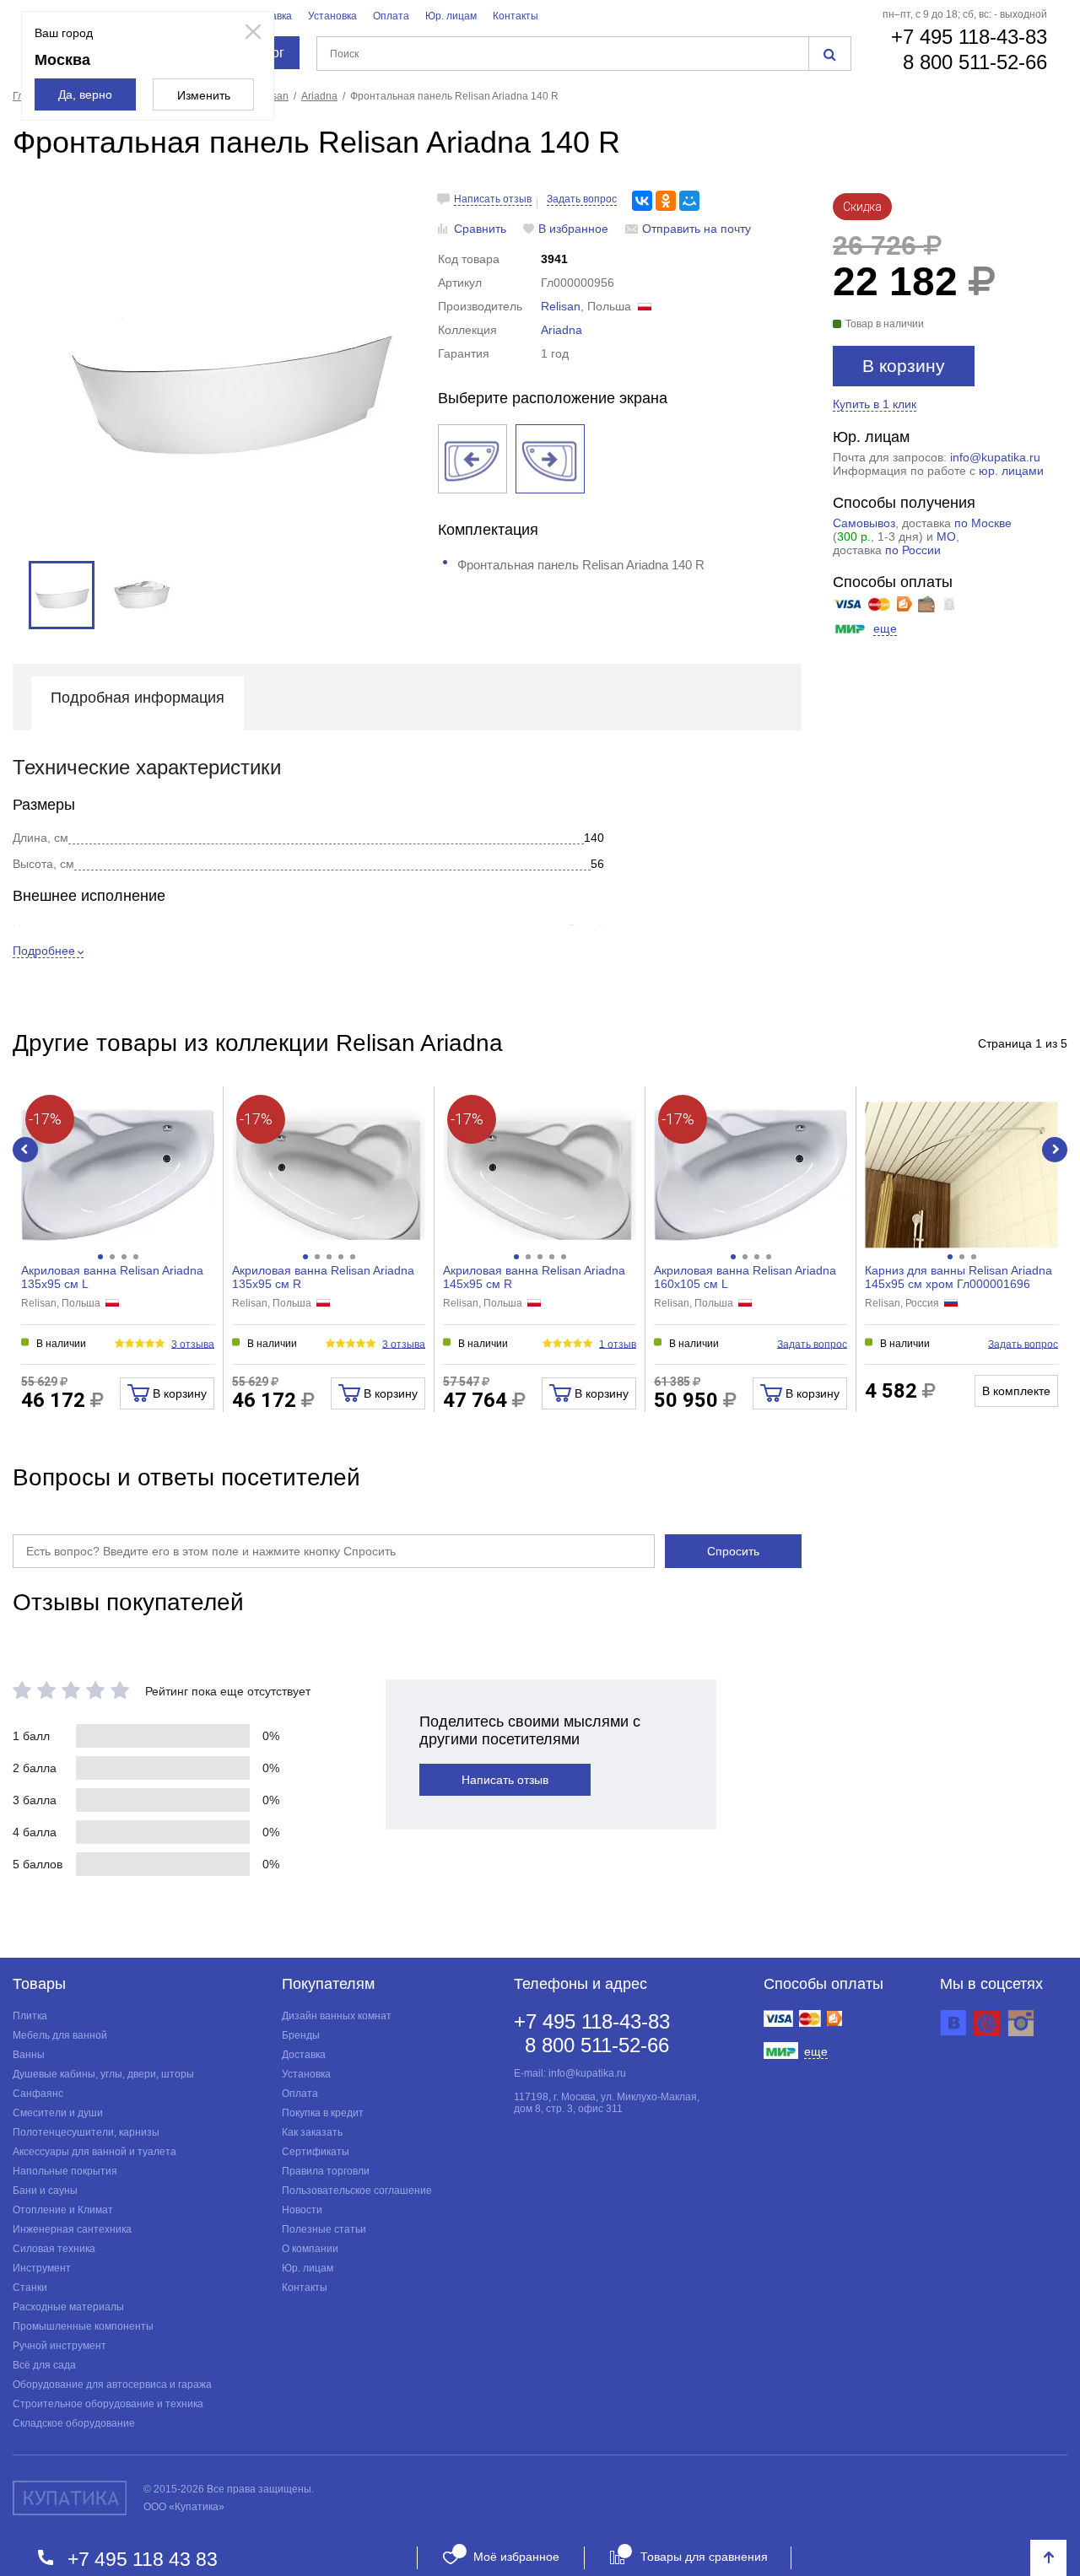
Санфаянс (38, 2094)
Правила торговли (326, 2171)
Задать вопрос (582, 199)
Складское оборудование (74, 2423)
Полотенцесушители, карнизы (86, 2132)
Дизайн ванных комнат (337, 2016)
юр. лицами (1011, 471)
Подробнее (44, 951)
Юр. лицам (451, 16)
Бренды (301, 2035)
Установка (332, 16)
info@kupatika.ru (995, 457)
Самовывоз (864, 523)
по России (913, 550)
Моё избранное (516, 2557)
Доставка (304, 2055)
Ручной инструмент (59, 2346)
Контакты (516, 16)
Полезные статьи (324, 2229)
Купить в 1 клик (875, 404)
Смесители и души (58, 2113)
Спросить (733, 1551)
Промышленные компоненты (83, 2326)
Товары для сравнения (704, 2557)
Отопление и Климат (63, 2210)
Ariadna (562, 330)
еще (885, 628)
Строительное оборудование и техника (108, 2404)
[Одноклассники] (666, 201)
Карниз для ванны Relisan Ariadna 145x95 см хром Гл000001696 (958, 1277)
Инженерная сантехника (72, 2229)
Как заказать (312, 2132)
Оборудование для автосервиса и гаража (112, 2385)
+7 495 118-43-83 (969, 37)
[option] (228, 373)
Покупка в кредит (323, 2113)
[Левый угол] (472, 459)
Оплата (391, 16)
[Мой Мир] (689, 201)
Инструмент (42, 2268)
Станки (30, 2288)
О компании (310, 2249)
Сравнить (480, 229)
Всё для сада (44, 2365)
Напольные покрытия (65, 2171)
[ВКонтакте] (642, 201)
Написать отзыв (493, 199)
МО (946, 536)
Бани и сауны (45, 2191)
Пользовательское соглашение (357, 2191)
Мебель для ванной (60, 2035)
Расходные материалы (68, 2307)
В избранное (573, 229)
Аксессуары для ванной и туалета (94, 2152)
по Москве (983, 523)
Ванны (29, 2055)
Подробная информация (138, 698)
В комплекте (1016, 1391)
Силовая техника (54, 2249)
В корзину (904, 366)
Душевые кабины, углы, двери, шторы (103, 2074)
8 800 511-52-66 (975, 62)
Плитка (30, 2016)
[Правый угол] (550, 459)
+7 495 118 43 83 (143, 2559)
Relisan (561, 306)
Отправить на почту (697, 229)
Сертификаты (316, 2152)
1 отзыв (618, 1344)
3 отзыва (193, 1344)
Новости (302, 2210)
